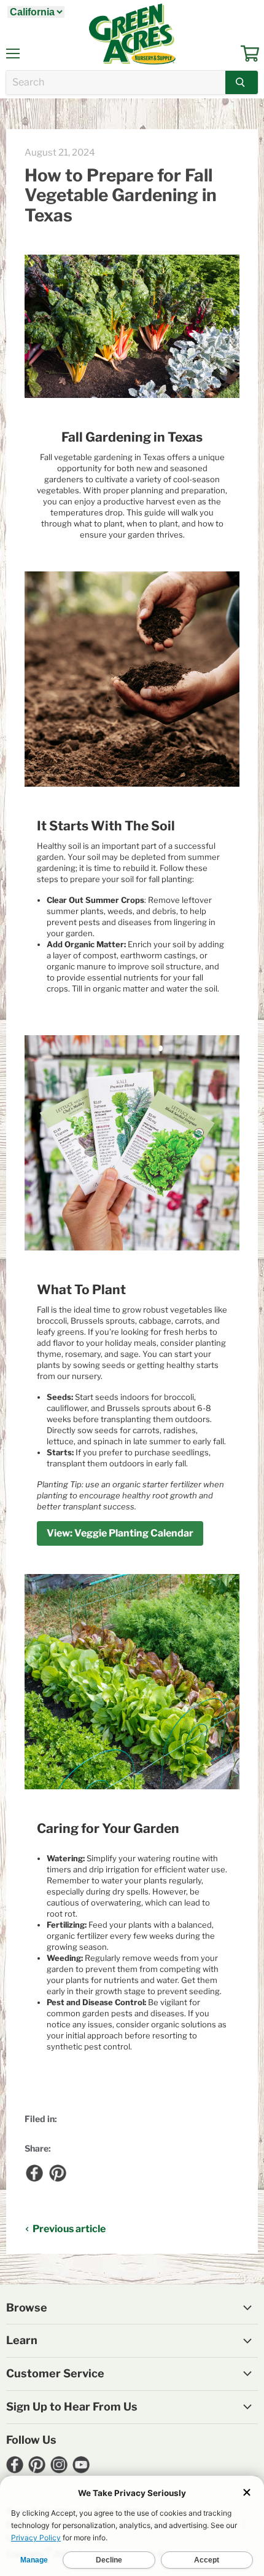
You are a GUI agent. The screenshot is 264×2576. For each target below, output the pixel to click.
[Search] (242, 82)
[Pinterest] (57, 2173)
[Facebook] (34, 2173)
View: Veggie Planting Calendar (120, 1533)
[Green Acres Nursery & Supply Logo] (132, 34)
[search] (116, 82)
